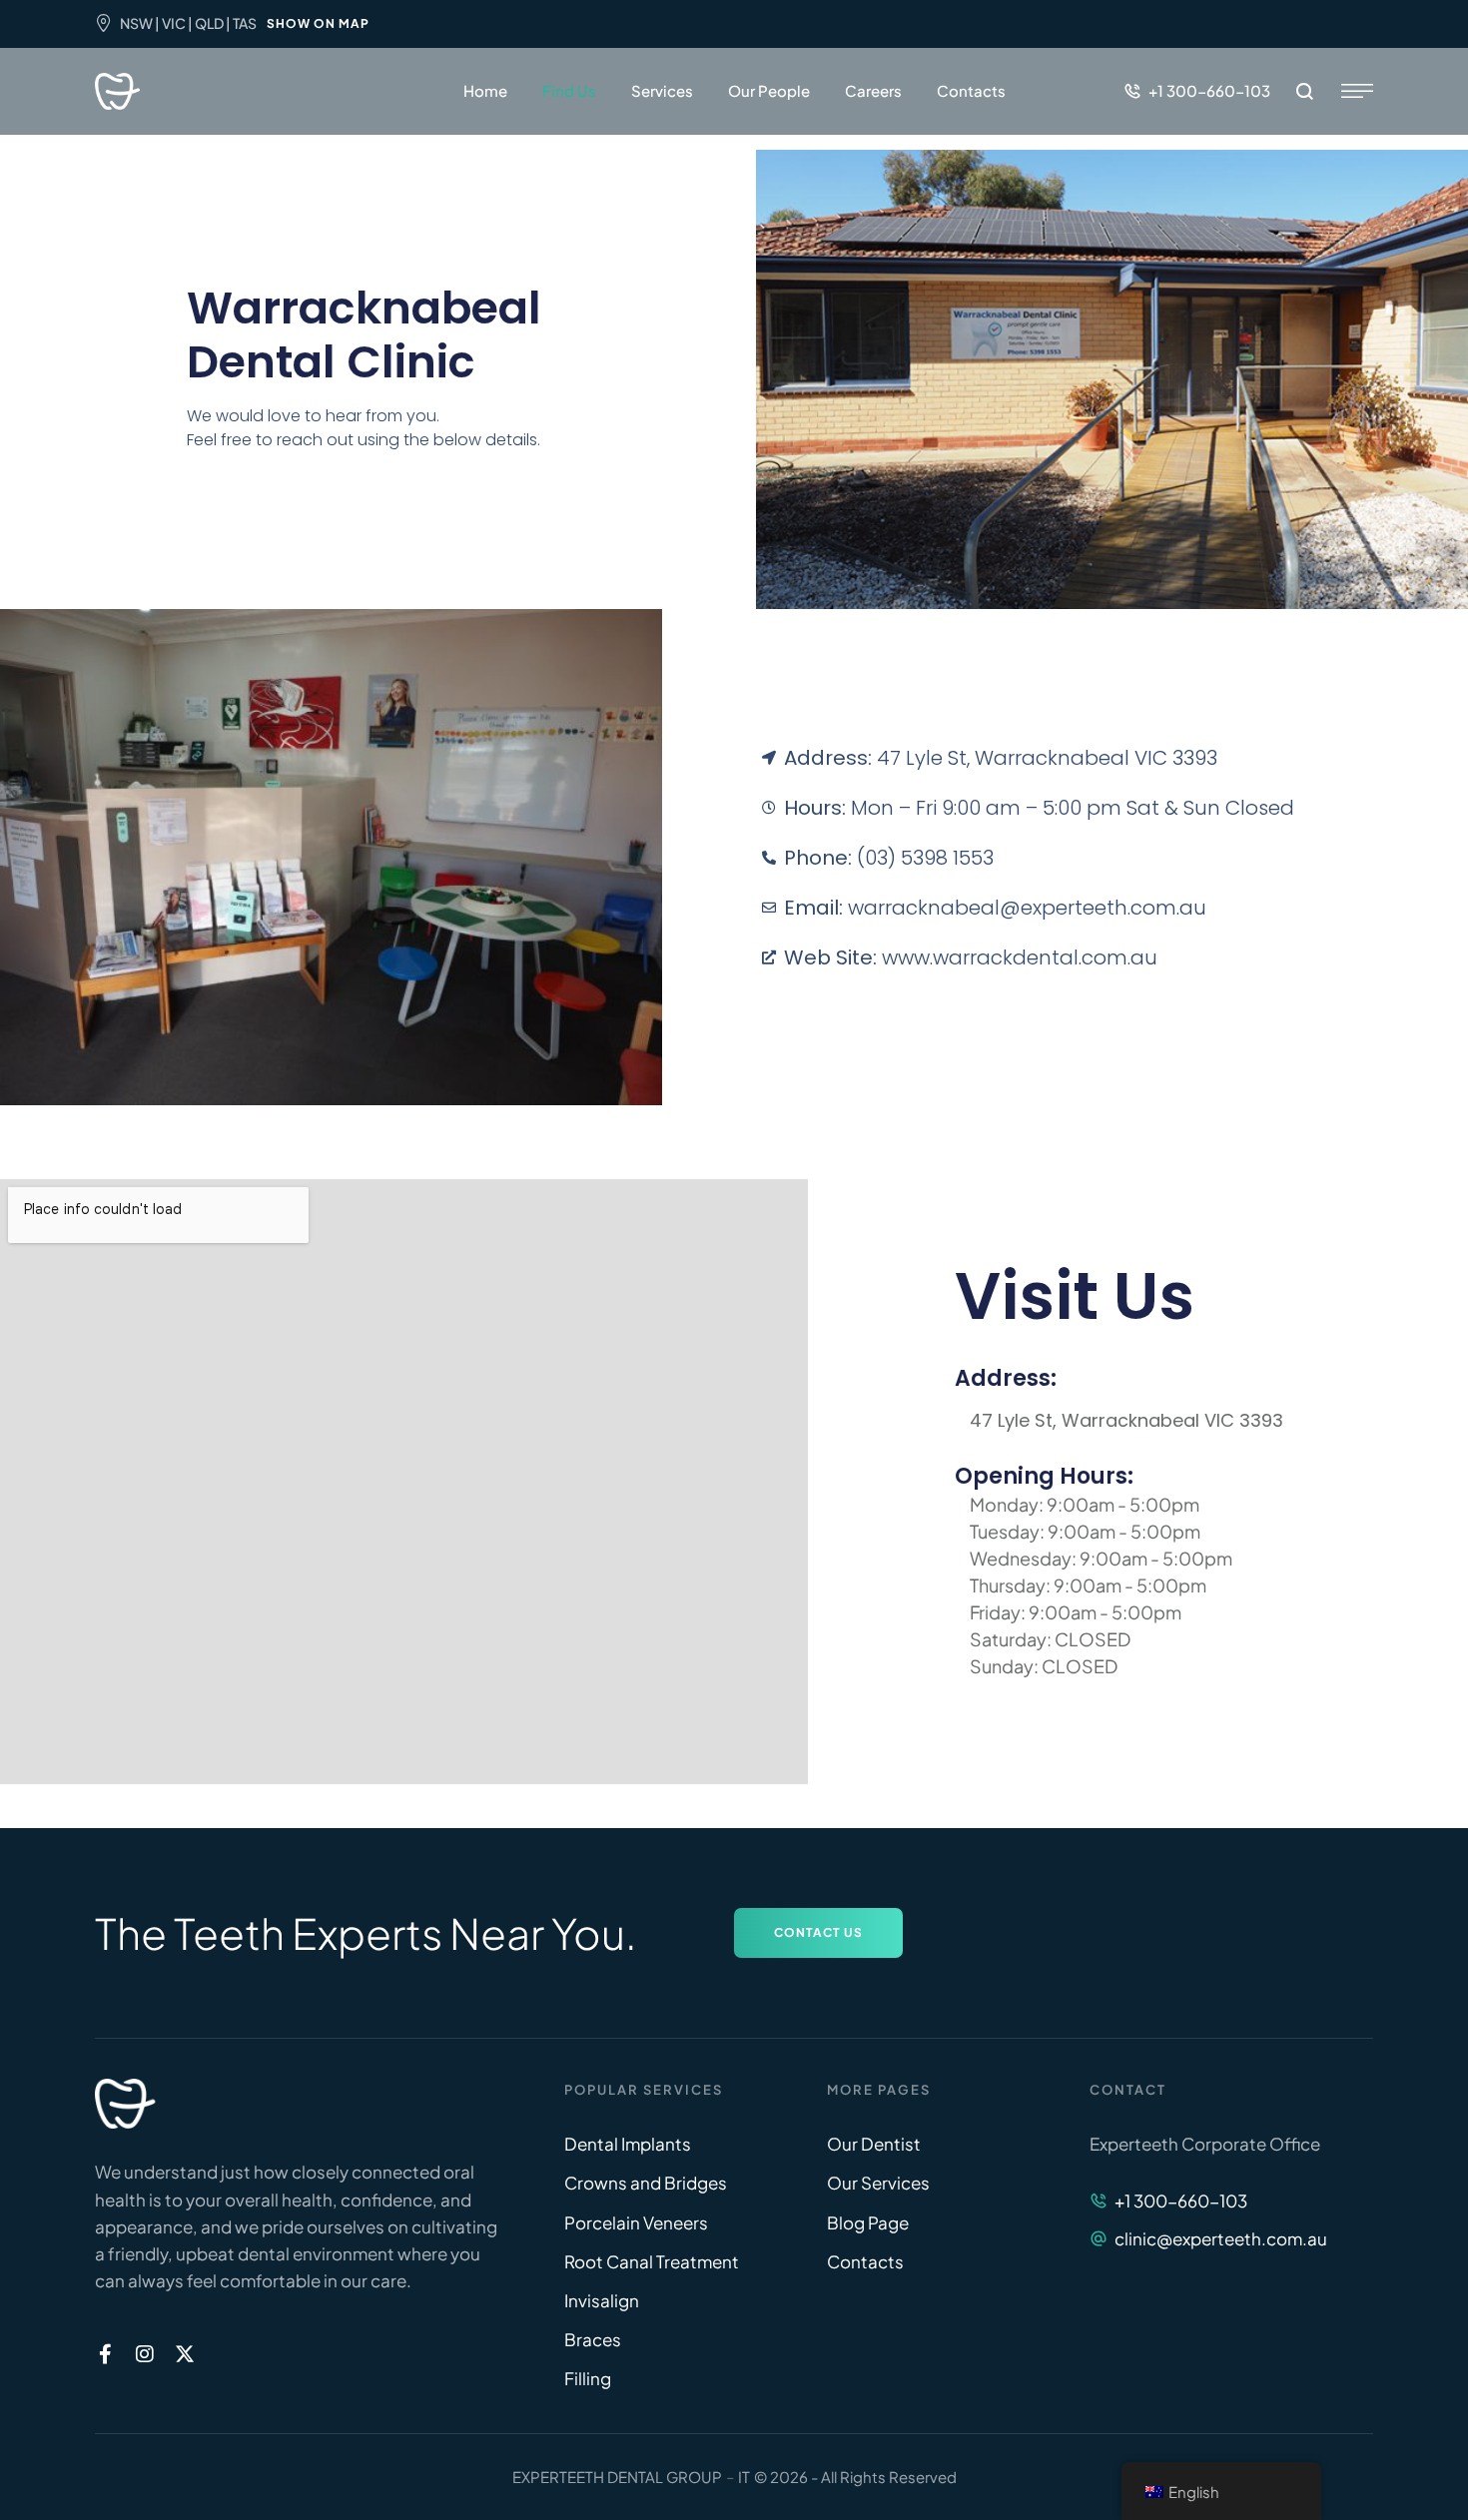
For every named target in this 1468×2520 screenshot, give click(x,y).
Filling (588, 2378)
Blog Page (868, 2222)
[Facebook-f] (105, 2354)
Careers (873, 90)
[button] (1197, 91)
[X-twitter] (185, 2354)
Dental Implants (628, 2144)
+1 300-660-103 (1181, 2201)
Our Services (878, 2183)
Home (485, 90)
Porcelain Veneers (636, 2222)
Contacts (971, 90)
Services (662, 90)
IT (744, 2477)
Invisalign (602, 2300)
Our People (769, 90)
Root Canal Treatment (652, 2261)
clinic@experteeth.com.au (1221, 2238)
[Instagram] (145, 2354)
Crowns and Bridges (646, 2183)
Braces (593, 2339)
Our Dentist (874, 2144)
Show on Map (318, 23)
